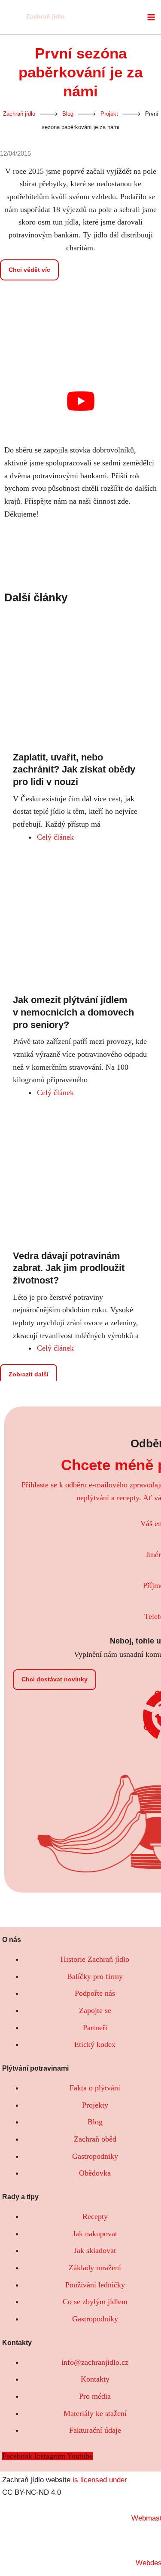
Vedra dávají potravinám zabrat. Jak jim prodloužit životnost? (69, 1268)
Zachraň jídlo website (36, 2480)
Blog (68, 114)
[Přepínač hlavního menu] (151, 17)
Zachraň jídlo (46, 17)
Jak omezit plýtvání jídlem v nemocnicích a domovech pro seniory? (73, 1012)
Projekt (109, 114)
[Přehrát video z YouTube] (80, 401)
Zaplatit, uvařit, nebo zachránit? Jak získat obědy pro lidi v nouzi (74, 769)
